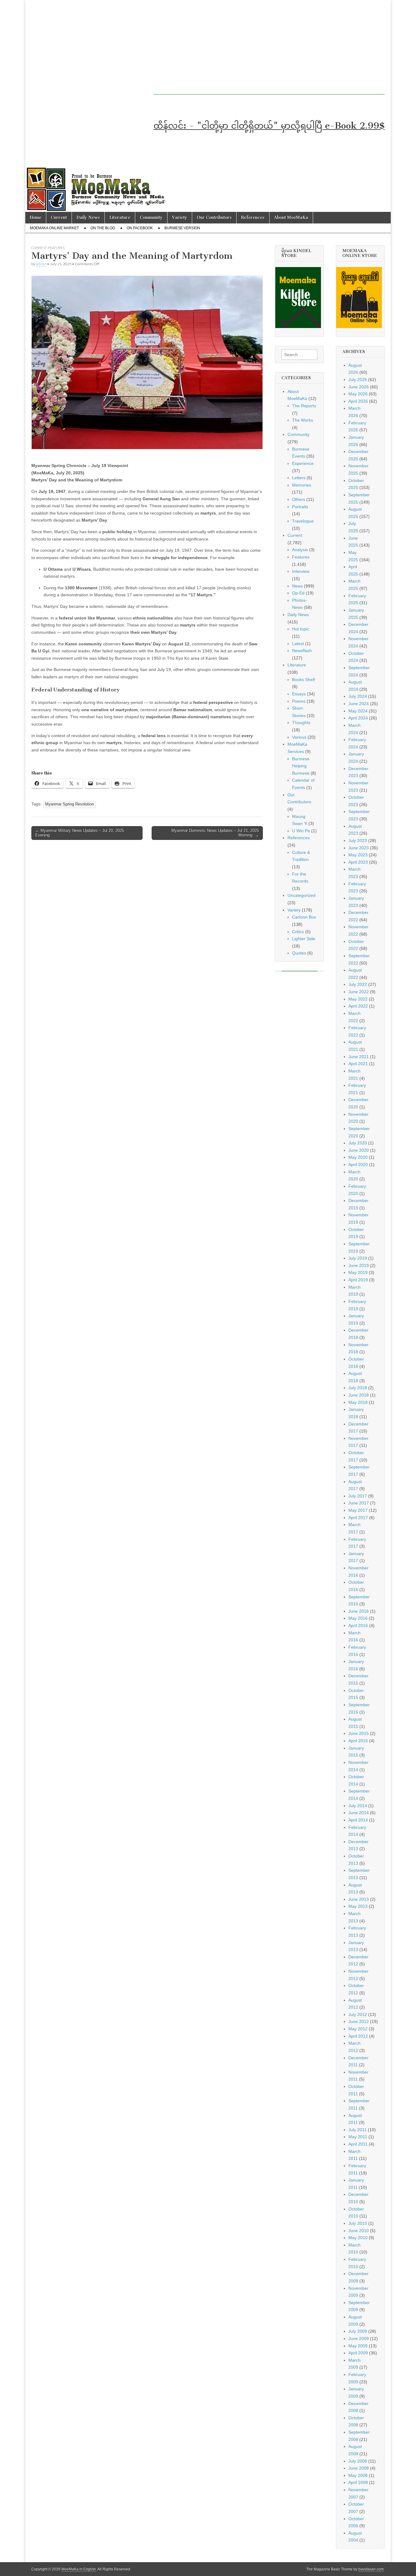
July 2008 (358, 2461)
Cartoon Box (304, 917)
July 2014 (358, 1806)
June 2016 (359, 1611)
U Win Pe (301, 831)
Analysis (300, 550)
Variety (180, 218)
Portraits (300, 507)
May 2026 (358, 394)
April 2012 (358, 2036)
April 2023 (358, 862)
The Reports (304, 406)
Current (59, 218)
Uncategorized (301, 895)
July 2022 (358, 984)
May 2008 (358, 2475)
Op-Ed (298, 593)
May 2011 (358, 2137)
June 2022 (359, 992)
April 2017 (358, 1518)
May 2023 (358, 855)
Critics (298, 932)
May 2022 (358, 999)
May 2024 (358, 711)
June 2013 (359, 1899)
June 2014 (359, 1813)
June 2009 (359, 2339)
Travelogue (303, 521)
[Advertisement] (258, 52)
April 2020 (358, 1165)
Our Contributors (214, 218)
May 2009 (358, 2346)
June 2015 (359, 1733)
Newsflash (302, 651)
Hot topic (301, 629)
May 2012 (358, 2029)
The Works (303, 420)
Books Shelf (303, 680)
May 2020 (358, 1157)
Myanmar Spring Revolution (69, 804)
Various (299, 737)
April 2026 (358, 401)
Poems (299, 701)
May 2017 (358, 1510)
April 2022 (358, 1006)
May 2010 (358, 2238)
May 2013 (358, 1906)
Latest (298, 644)
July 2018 (358, 1388)
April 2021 (358, 1064)
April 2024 (358, 718)
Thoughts (301, 722)
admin (41, 264)
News (297, 586)
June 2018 (359, 1395)
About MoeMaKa (291, 218)
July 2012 (358, 2014)
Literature (120, 218)
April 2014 (358, 1820)
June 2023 (359, 848)
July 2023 (358, 840)
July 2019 (358, 1258)
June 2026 (359, 387)
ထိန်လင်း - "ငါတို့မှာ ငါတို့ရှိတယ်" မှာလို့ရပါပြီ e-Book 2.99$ (269, 126)
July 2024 (358, 696)
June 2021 (359, 1057)
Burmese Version (182, 228)
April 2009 (358, 2353)
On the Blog (103, 228)
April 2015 (358, 1741)
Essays (299, 694)
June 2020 (359, 1150)
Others (299, 499)
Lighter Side (304, 939)
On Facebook (140, 228)
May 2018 (358, 1402)
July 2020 (358, 1143)
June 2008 (359, 2468)
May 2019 (358, 1272)
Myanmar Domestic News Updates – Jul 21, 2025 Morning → (215, 833)
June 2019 (359, 1265)
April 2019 (358, 1280)
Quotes (299, 953)
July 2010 (358, 2223)
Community (151, 218)
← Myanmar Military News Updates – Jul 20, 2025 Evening (80, 833)
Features (56, 248)
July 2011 (358, 2130)
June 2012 (359, 2021)
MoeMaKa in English (79, 2569)
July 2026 (358, 380)
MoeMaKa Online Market (54, 228)
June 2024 (359, 704)
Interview (301, 571)
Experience (303, 463)
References (253, 218)
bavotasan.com (371, 2569)
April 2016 (358, 1625)
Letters (299, 478)
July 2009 (358, 2331)
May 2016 (358, 1618)
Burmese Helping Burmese (301, 766)
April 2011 (358, 2144)
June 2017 (359, 1503)
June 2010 (359, 2231)
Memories (302, 485)
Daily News (88, 218)
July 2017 (358, 1496)
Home (36, 218)
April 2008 (358, 2482)
